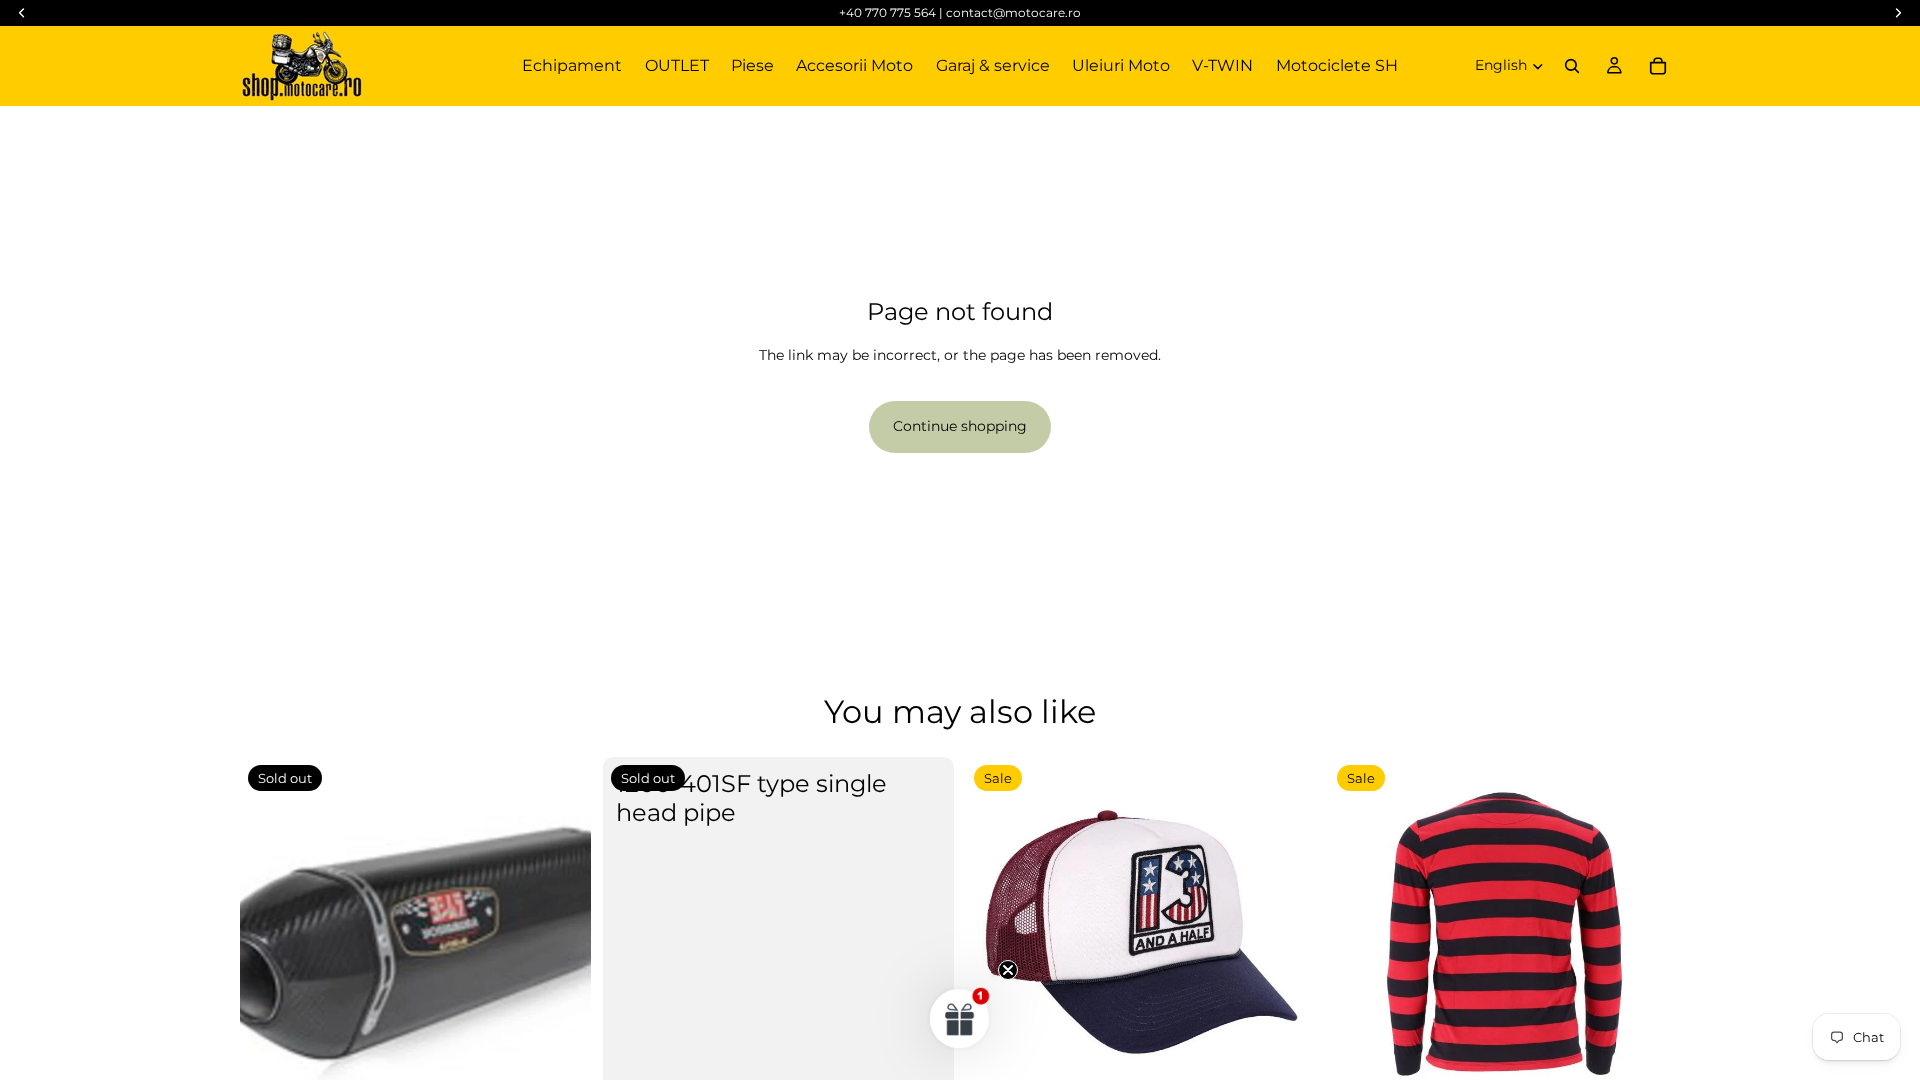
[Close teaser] (1008, 970)
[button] (960, 1018)
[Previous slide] (1359, 933)
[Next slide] (1650, 933)
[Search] (1572, 66)
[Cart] (1658, 66)
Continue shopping (960, 426)
